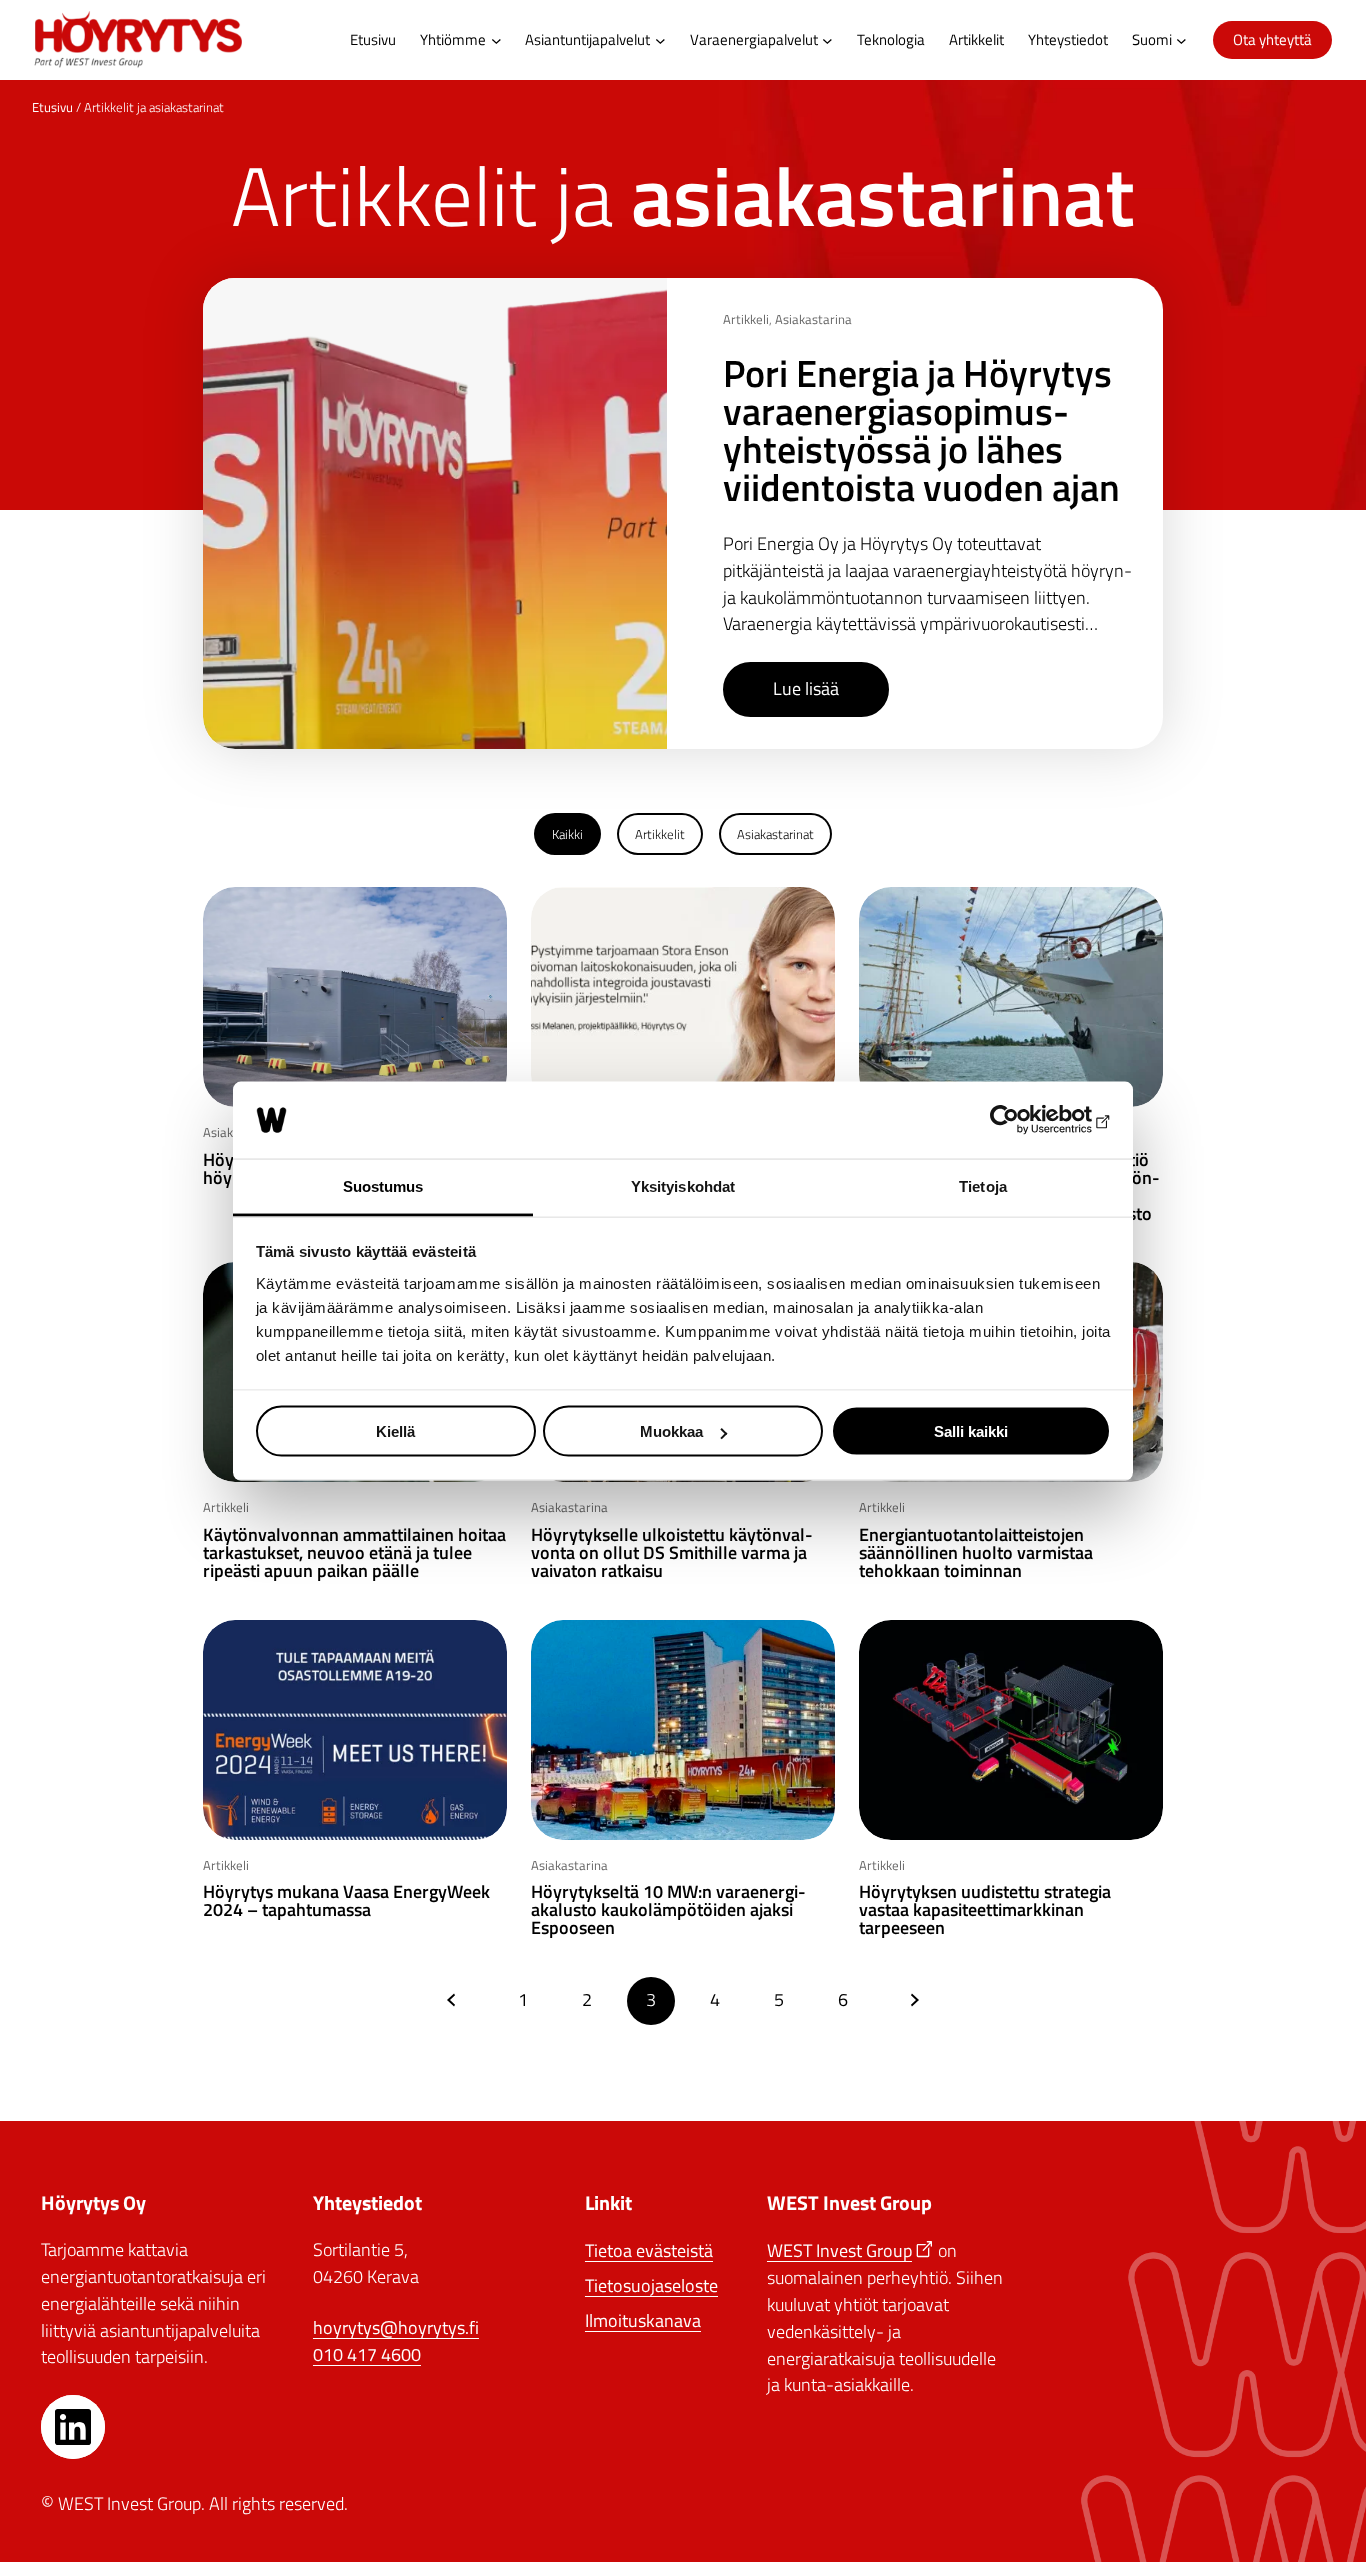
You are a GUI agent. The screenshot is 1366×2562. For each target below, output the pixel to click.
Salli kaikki (971, 1431)
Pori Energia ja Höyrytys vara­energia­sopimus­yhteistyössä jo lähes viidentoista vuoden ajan (921, 430)
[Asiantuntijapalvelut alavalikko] (660, 40)
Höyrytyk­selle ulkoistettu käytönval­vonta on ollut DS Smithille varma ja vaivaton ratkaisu (672, 1553)
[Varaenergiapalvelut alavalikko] (827, 40)
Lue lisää (806, 689)
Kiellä (395, 1431)
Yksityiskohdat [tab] (683, 1185)
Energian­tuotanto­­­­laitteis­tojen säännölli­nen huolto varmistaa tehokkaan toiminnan (976, 1553)
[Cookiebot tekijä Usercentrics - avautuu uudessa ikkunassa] (1023, 1120)
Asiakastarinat (775, 834)
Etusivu (52, 107)
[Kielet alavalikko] (1181, 40)
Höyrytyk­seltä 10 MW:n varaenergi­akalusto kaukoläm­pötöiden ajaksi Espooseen (668, 1910)
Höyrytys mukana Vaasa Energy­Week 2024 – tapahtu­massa (346, 1901)
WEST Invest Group (839, 2250)
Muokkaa (671, 1431)
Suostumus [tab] (383, 1185)
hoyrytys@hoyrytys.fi (396, 2327)
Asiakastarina (813, 319)
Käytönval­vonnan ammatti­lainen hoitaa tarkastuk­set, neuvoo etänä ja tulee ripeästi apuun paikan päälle (354, 1553)
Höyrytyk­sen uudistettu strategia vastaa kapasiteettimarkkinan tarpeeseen (985, 1910)
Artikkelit (660, 834)
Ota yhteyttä (1272, 39)
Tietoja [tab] (983, 1185)
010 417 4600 (367, 2354)
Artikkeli (746, 319)
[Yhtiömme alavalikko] (496, 40)
